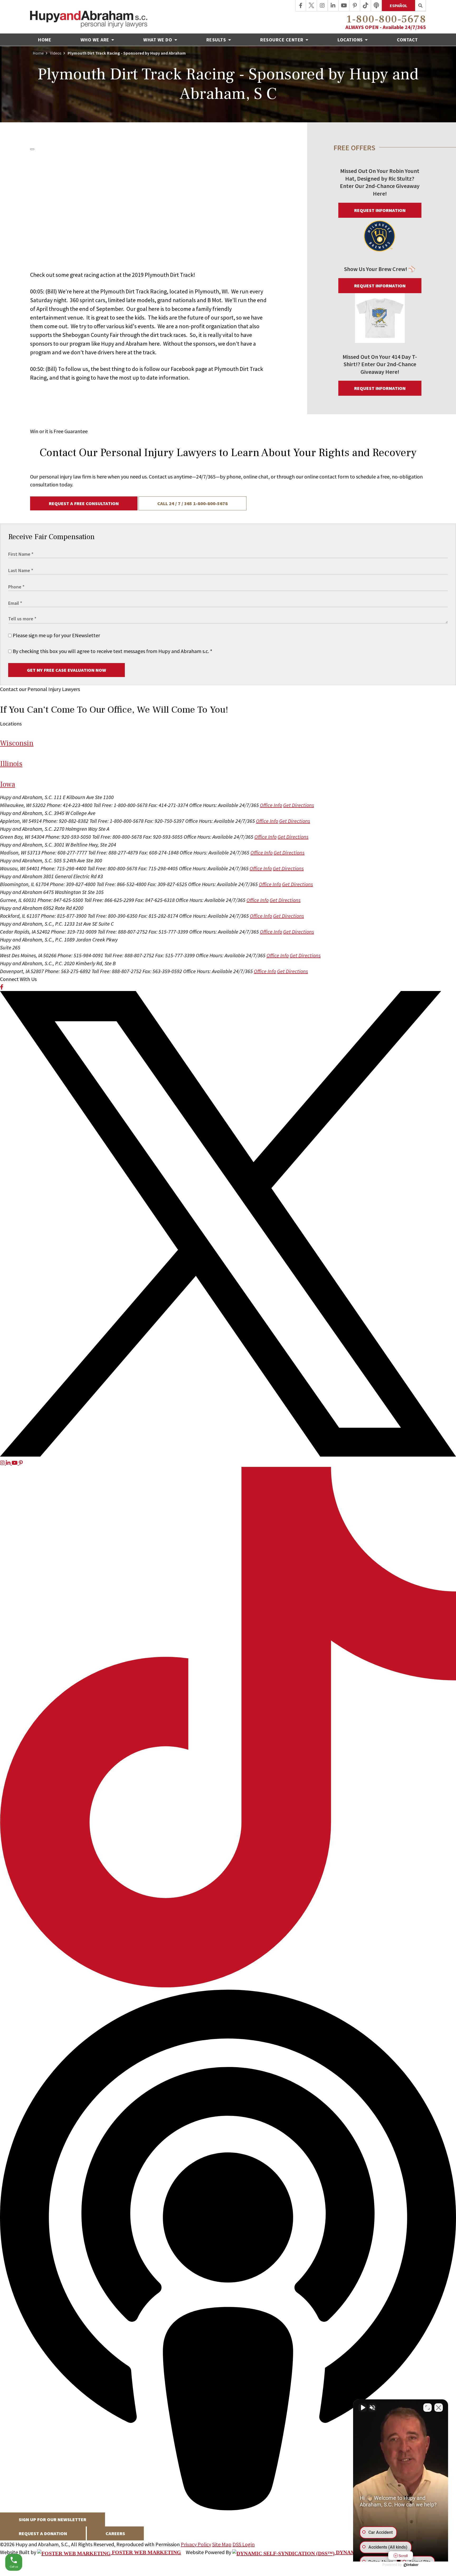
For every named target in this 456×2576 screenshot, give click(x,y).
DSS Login (244, 2544)
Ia (8, 784)
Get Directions (299, 805)
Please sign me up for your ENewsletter (56, 635)
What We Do (158, 40)
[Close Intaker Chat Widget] (439, 2408)
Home (45, 40)
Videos (56, 53)
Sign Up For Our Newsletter (53, 2519)
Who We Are (96, 40)
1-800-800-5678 (386, 19)
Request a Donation (43, 2533)
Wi (17, 743)
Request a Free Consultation (84, 503)
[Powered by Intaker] (411, 2565)
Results (217, 40)
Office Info (271, 805)
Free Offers (354, 148)
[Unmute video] (363, 2408)
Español (398, 6)
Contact (407, 40)
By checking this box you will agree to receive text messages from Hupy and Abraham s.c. (112, 651)
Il (11, 764)
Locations (351, 40)
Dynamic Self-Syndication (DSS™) (384, 2552)
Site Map (222, 2544)
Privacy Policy (196, 2544)
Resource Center (282, 40)
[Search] (421, 6)
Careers (115, 2533)
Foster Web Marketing (146, 2552)
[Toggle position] (427, 2408)
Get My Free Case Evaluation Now (66, 670)
